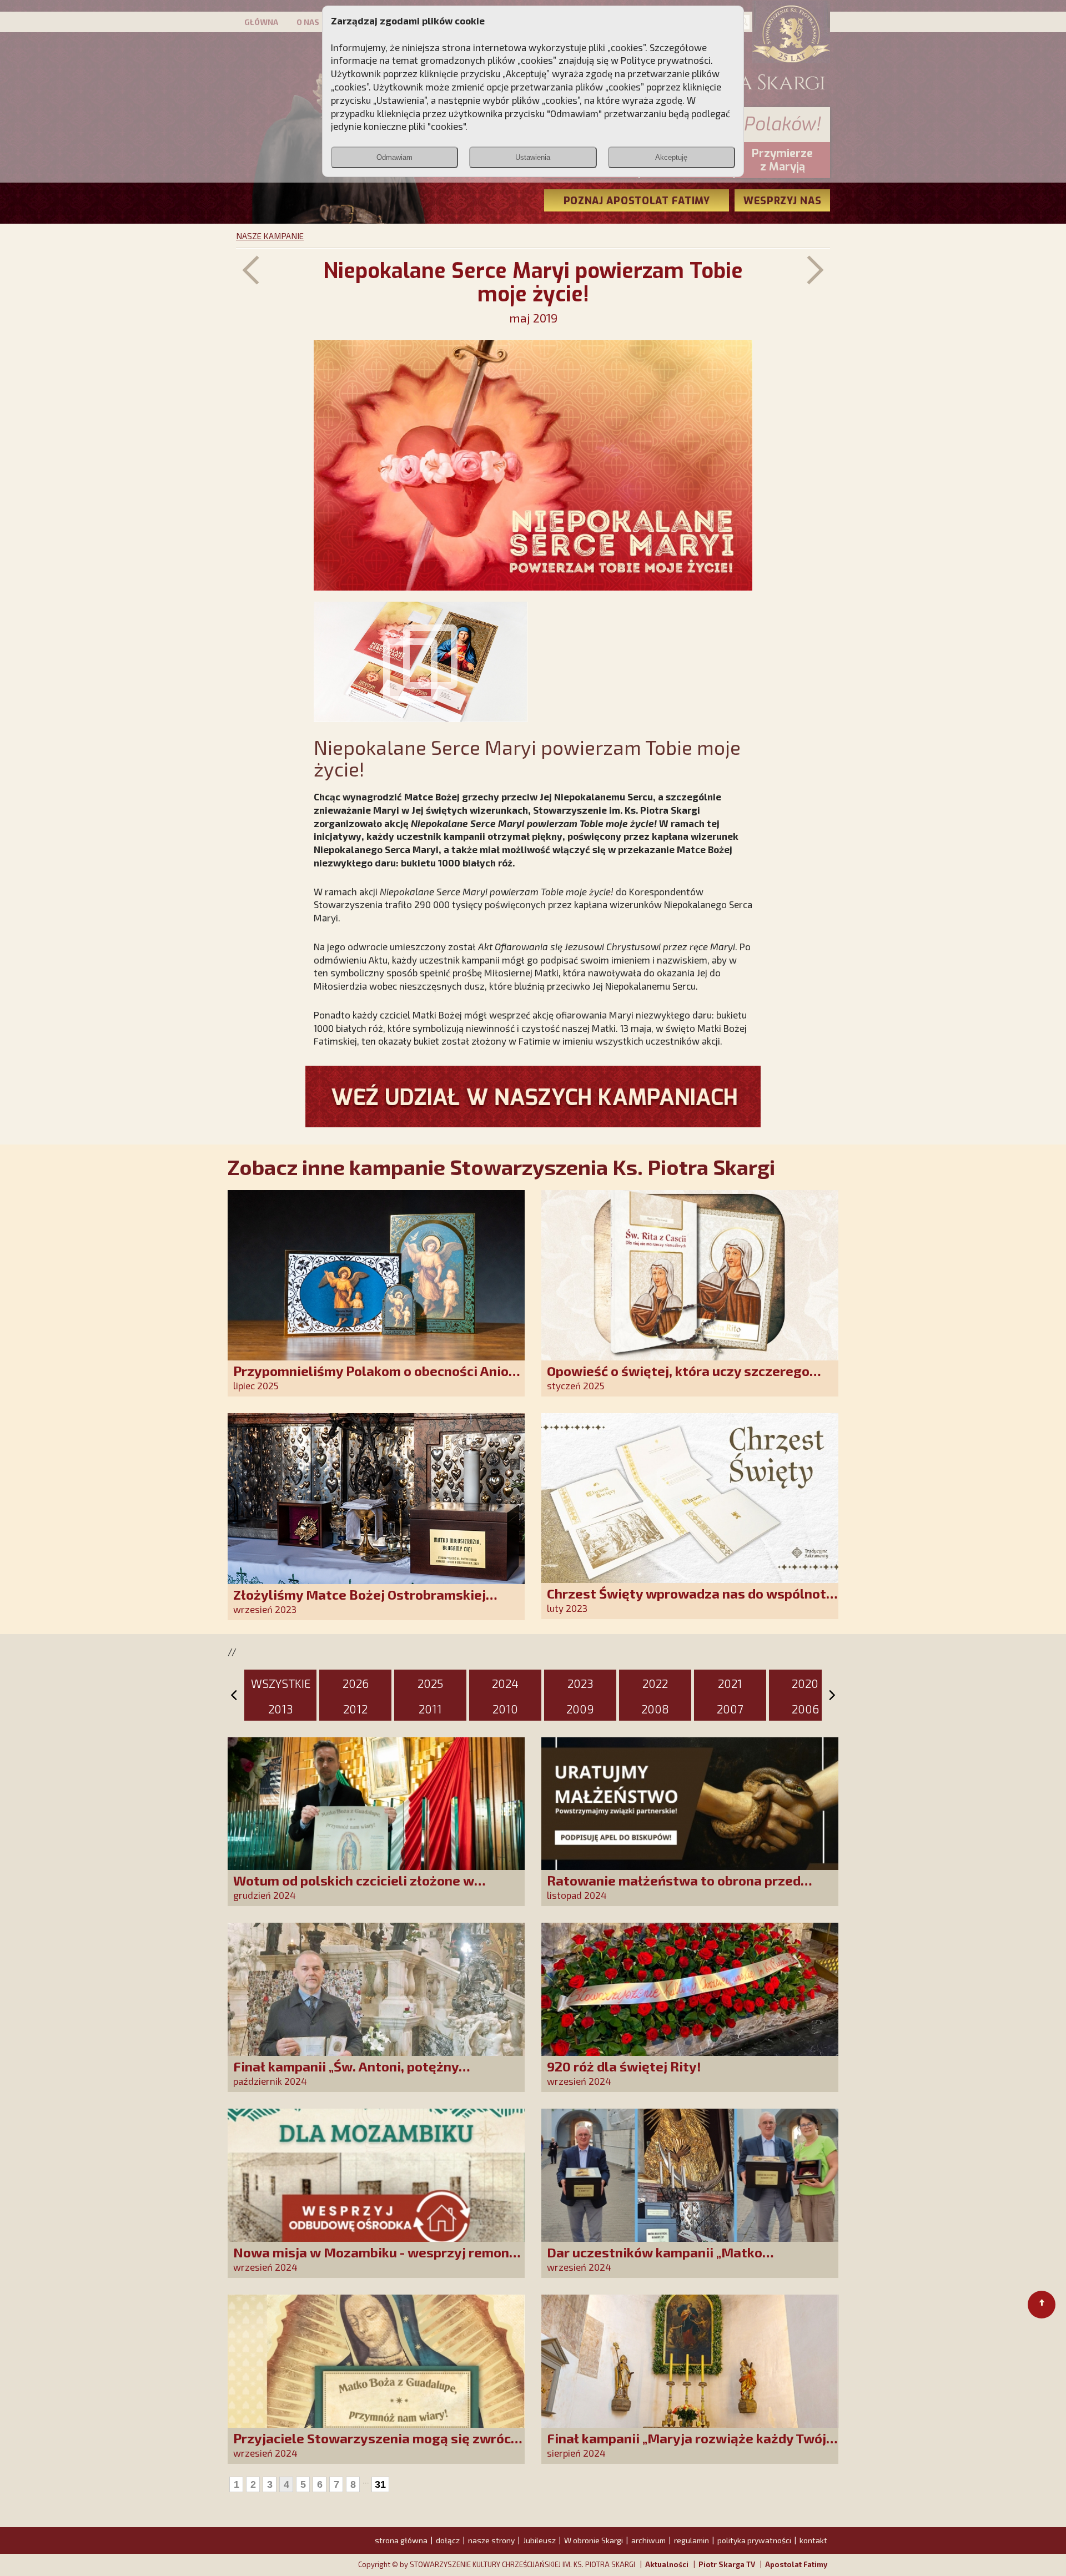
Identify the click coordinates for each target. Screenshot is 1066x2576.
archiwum (648, 2540)
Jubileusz (539, 2540)
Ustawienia (533, 157)
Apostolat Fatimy (796, 2564)
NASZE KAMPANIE (270, 236)
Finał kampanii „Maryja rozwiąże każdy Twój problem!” (687, 2446)
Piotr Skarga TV (727, 2564)
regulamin (692, 2540)
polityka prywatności (754, 2540)
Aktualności (667, 2564)
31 (380, 2484)
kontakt (813, 2540)
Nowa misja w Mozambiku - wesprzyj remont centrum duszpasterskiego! (374, 2260)
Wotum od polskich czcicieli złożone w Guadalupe (354, 1888)
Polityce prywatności (666, 60)
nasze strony (491, 2540)
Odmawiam (394, 157)
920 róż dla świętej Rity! (624, 2066)
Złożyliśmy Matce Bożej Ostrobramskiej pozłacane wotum (359, 1602)
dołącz (448, 2540)
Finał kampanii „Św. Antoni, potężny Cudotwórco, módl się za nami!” (346, 2074)
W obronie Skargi (594, 2540)
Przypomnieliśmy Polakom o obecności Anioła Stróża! (377, 1378)
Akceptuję (671, 157)
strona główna (401, 2540)
